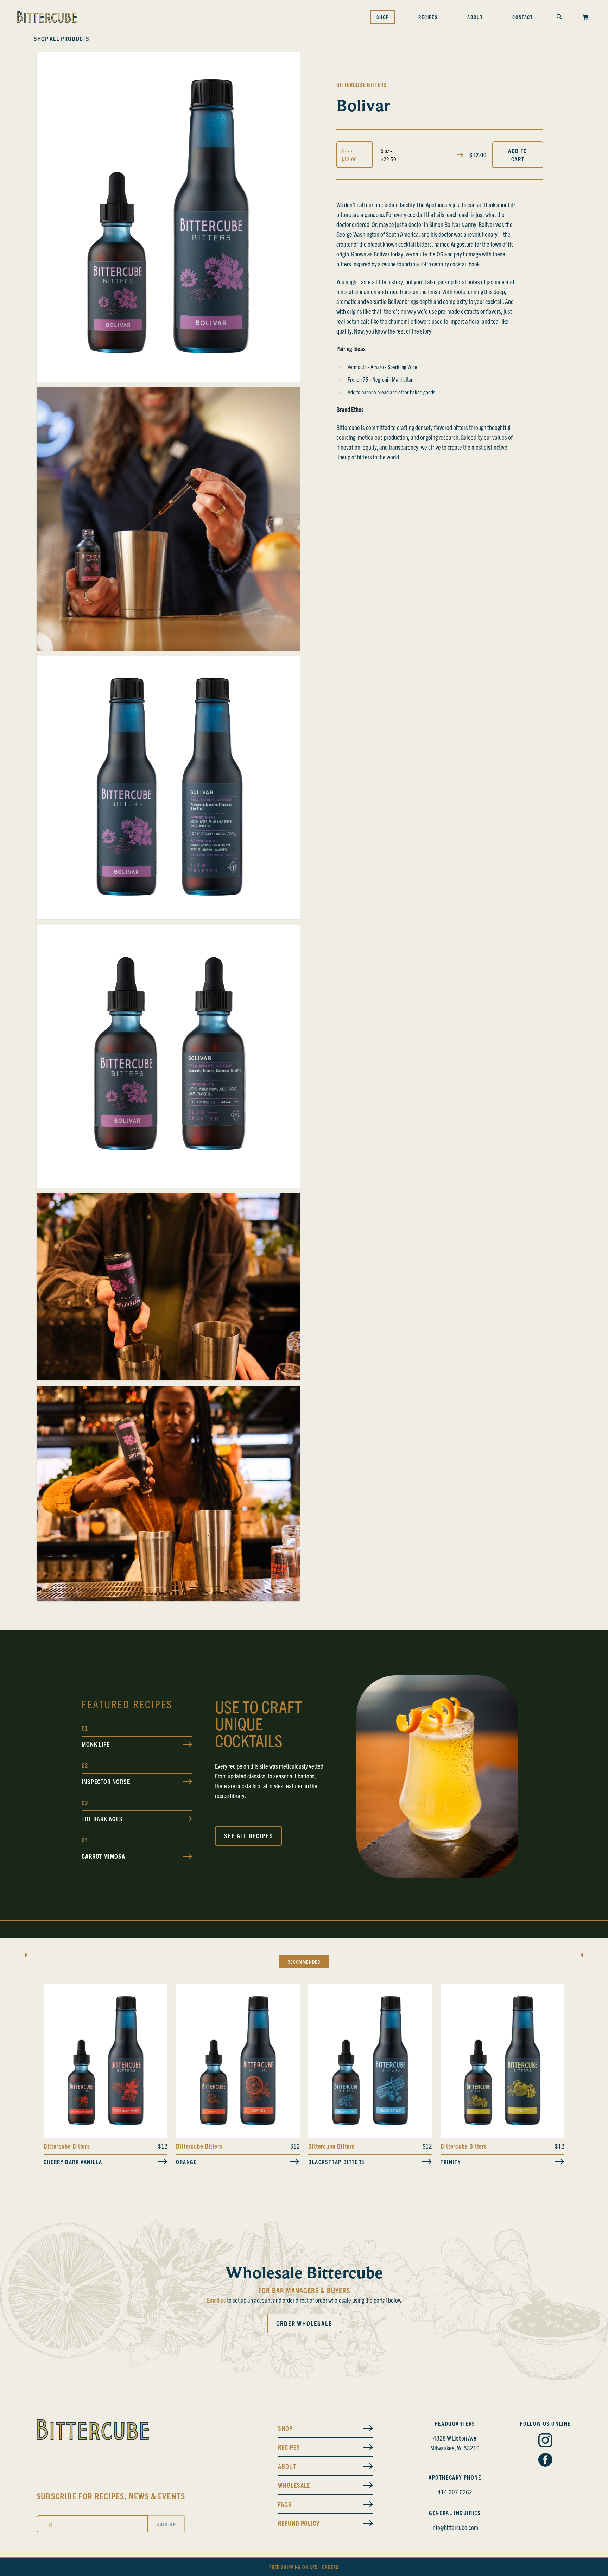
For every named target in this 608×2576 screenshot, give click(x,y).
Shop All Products (62, 39)
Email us (216, 2300)
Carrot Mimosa (103, 1856)
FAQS (285, 2504)
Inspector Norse (106, 1781)
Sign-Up (166, 2524)
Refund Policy (299, 2523)
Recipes (428, 17)
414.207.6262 (455, 2492)
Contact (522, 17)
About (475, 17)
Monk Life (96, 1744)
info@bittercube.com (455, 2527)
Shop (383, 17)
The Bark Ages (102, 1819)
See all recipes (249, 1836)
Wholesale (294, 2485)
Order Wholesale (304, 2323)
